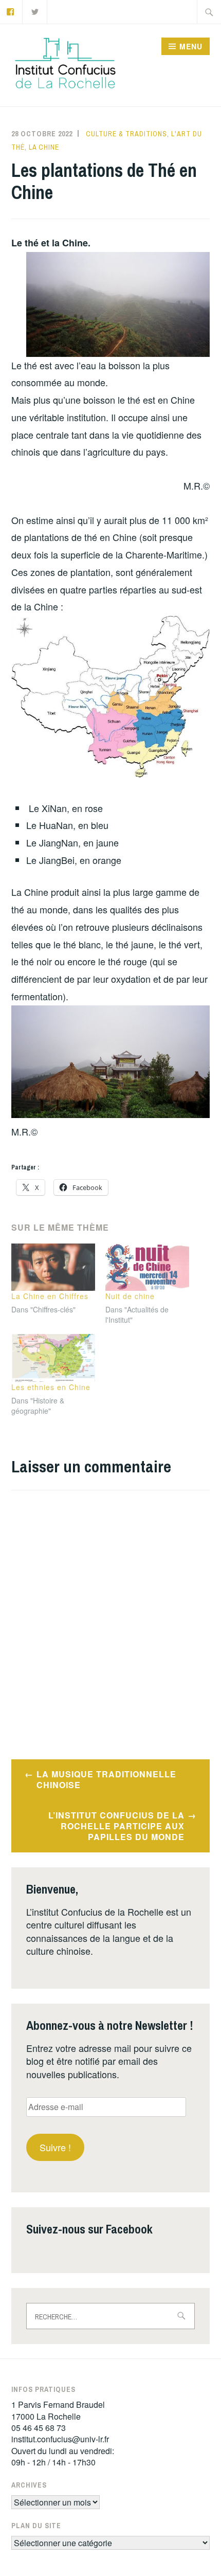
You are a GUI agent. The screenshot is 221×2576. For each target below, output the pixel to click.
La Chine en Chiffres (50, 1296)
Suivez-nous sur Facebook (89, 2229)
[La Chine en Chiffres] (53, 1267)
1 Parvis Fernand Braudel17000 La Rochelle (58, 2410)
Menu (191, 46)
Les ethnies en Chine (51, 1387)
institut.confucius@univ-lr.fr (60, 2439)
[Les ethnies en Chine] (53, 1358)
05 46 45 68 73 (39, 2428)
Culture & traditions (126, 134)
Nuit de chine (130, 1296)
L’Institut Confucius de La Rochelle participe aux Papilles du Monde (116, 1826)
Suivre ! (55, 2147)
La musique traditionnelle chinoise (106, 1779)
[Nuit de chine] (147, 1267)
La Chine (44, 147)
